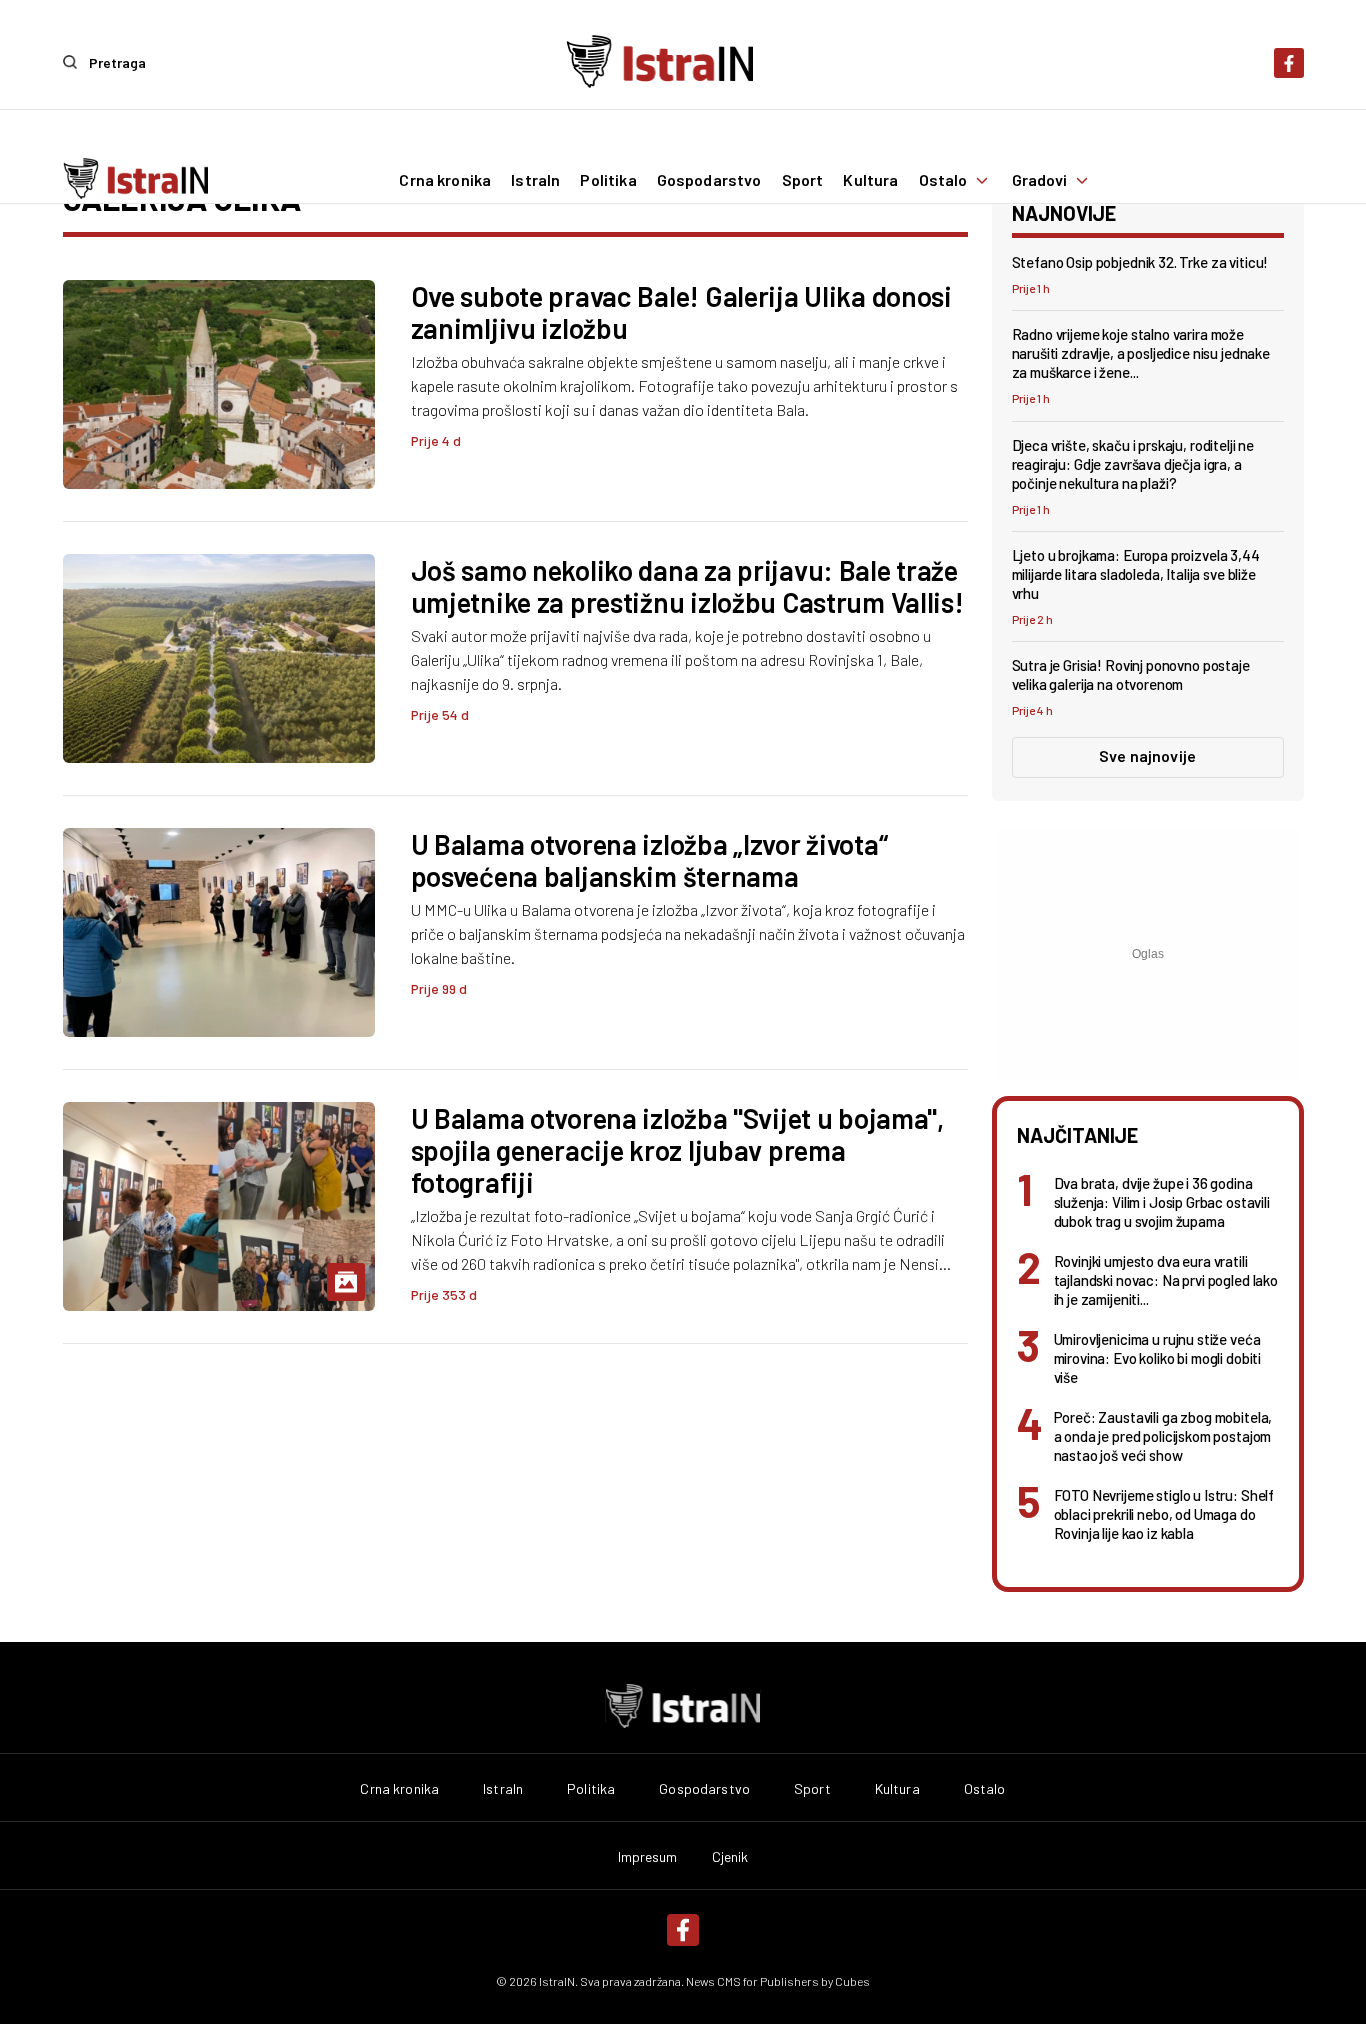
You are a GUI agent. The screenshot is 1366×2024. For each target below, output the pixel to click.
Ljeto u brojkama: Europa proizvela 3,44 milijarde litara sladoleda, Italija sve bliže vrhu (1136, 574)
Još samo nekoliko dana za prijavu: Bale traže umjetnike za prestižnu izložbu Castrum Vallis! (687, 586)
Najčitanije (1077, 1135)
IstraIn (535, 180)
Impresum (648, 1857)
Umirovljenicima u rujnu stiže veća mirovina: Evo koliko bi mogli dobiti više (1158, 1358)
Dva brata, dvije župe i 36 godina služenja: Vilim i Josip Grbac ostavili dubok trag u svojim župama (1162, 1202)
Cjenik (730, 1857)
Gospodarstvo (709, 180)
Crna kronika (445, 180)
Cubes (852, 1981)
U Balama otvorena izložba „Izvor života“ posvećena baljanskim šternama (649, 860)
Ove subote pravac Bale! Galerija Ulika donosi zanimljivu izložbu (681, 312)
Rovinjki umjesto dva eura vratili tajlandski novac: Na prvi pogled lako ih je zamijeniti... (1166, 1280)
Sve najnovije (1147, 755)
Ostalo (943, 180)
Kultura (870, 180)
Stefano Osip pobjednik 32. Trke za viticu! (1140, 262)
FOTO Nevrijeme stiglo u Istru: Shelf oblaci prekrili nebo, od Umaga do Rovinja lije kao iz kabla (1164, 1514)
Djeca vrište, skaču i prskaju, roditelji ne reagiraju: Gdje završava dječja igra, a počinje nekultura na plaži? (1133, 464)
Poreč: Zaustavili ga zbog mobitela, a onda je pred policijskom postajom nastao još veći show (1163, 1436)
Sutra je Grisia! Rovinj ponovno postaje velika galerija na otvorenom (1131, 674)
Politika (608, 180)
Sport (803, 180)
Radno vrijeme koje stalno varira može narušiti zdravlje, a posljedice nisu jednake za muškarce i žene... (1141, 353)
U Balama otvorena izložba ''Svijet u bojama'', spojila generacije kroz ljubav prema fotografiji (677, 1150)
